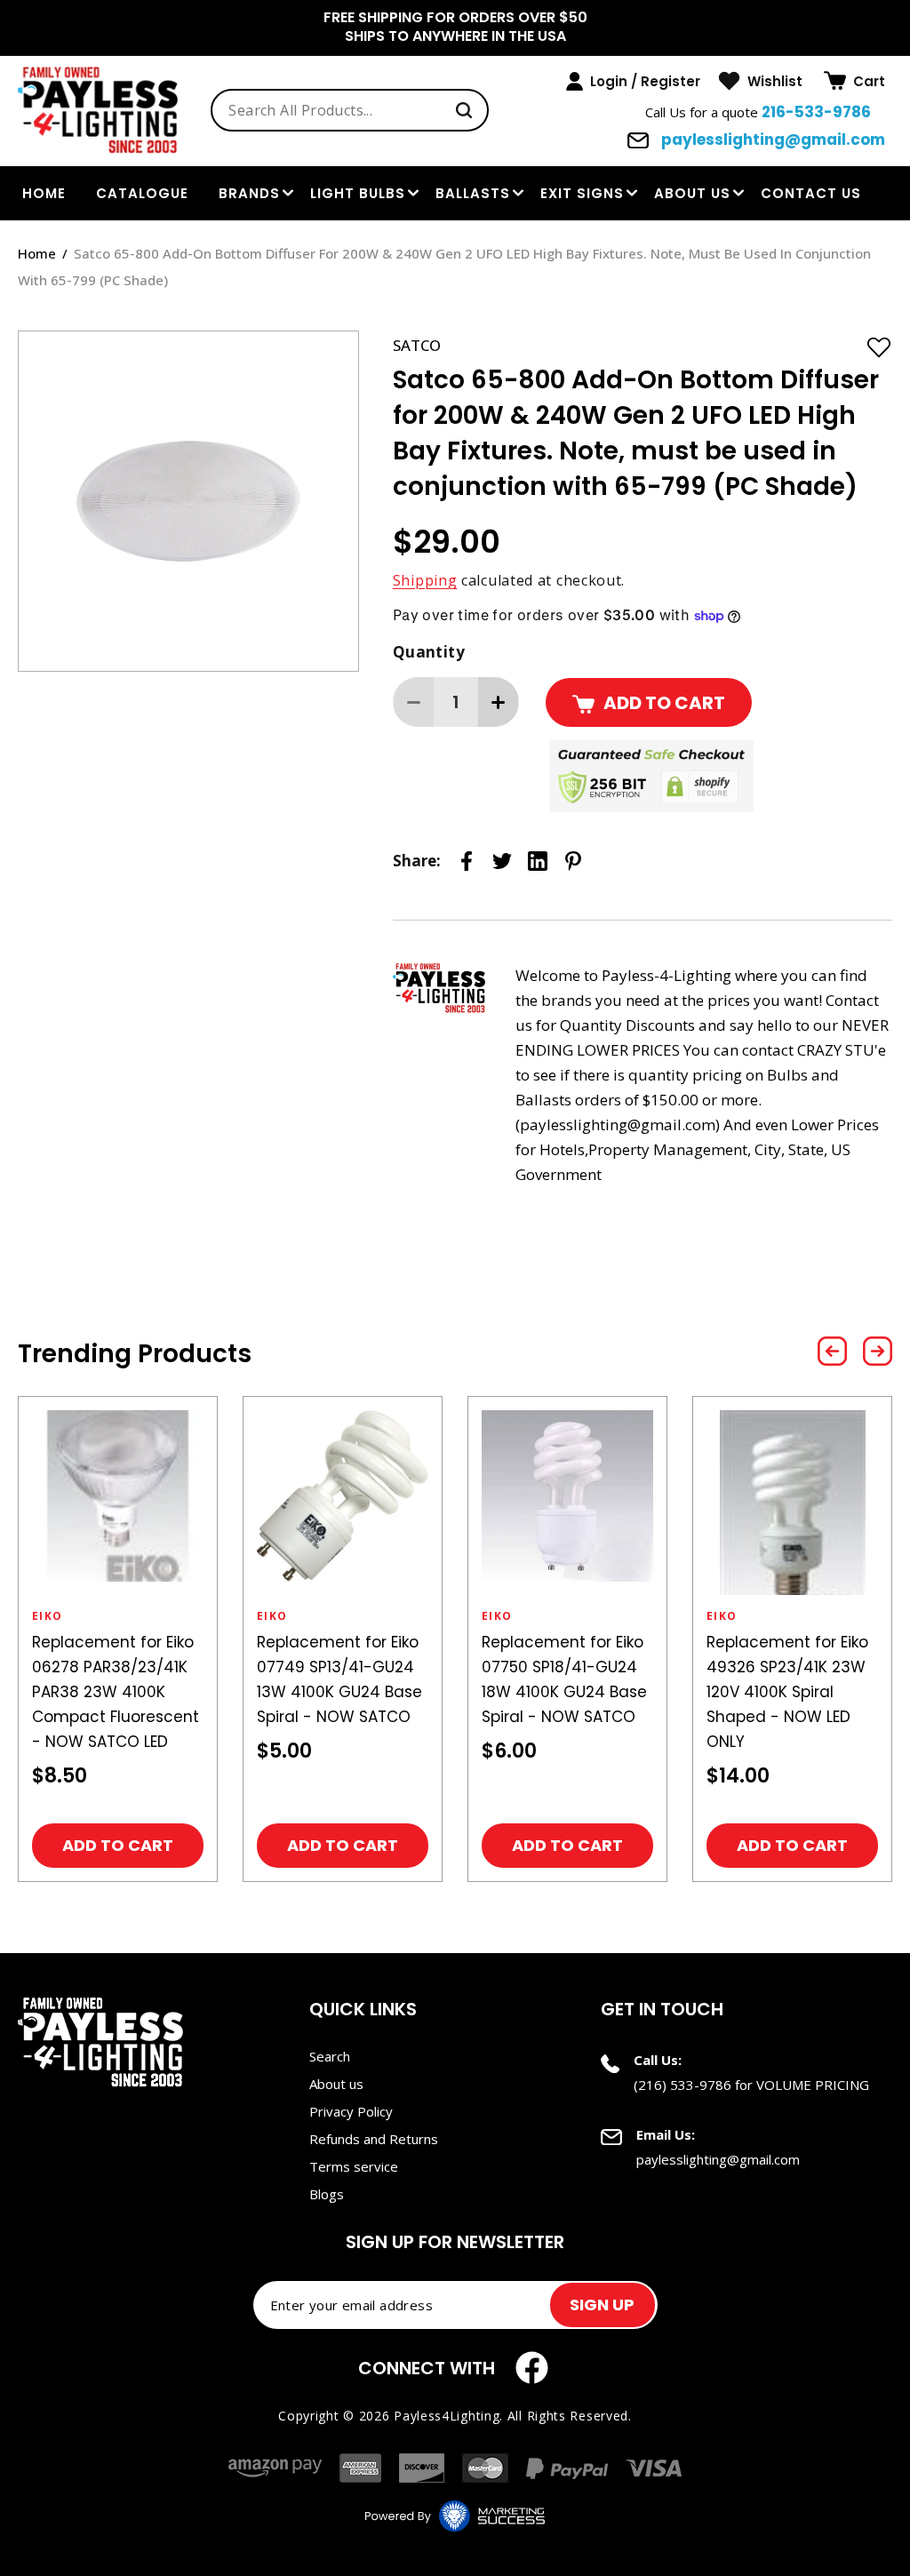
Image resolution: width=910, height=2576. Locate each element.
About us (692, 193)
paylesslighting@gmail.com (771, 140)
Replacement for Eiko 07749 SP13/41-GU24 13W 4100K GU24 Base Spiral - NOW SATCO (339, 1679)
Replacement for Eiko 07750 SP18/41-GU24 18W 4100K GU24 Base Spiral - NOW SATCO (564, 1679)
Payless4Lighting (447, 2416)
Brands (249, 193)
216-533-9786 (816, 112)
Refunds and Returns (374, 2139)
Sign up (602, 2305)
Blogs (327, 2194)
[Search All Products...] (464, 110)
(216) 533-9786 (682, 2085)
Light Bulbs (358, 193)
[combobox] (350, 110)
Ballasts (473, 193)
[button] (854, 81)
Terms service (354, 2166)
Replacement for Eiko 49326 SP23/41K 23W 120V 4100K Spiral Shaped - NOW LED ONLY (787, 1692)
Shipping (425, 580)
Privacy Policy (351, 2111)
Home (37, 253)
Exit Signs (582, 193)
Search (330, 2056)
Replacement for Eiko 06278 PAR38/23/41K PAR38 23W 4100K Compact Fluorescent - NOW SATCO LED (116, 1692)
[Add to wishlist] (879, 347)
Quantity (429, 652)
